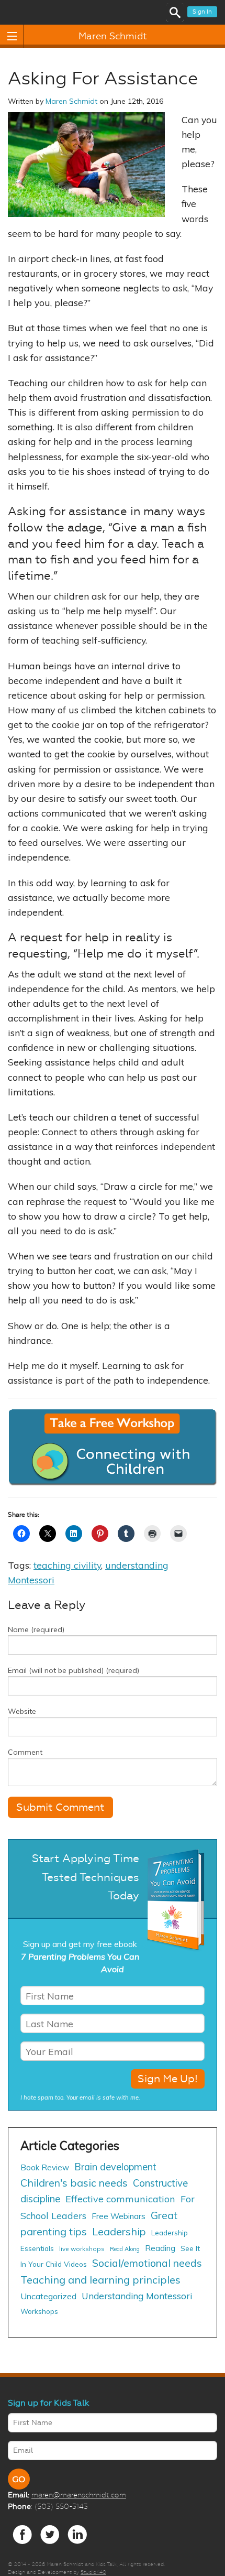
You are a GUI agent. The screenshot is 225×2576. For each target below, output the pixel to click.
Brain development (115, 2167)
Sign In (202, 12)
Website (22, 1711)
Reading (160, 2248)
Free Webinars (119, 2216)
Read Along (125, 2249)
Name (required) (36, 1629)
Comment (25, 1752)
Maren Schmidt (113, 36)
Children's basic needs (74, 2183)
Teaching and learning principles (100, 2280)
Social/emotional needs (147, 2263)
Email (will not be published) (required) (74, 1670)
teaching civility (67, 1565)
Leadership (119, 2231)
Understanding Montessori (137, 2296)
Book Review (45, 2167)
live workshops (82, 2249)
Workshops (39, 2311)
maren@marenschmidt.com (79, 2495)
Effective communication (120, 2199)
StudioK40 (93, 2572)
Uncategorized (48, 2296)
